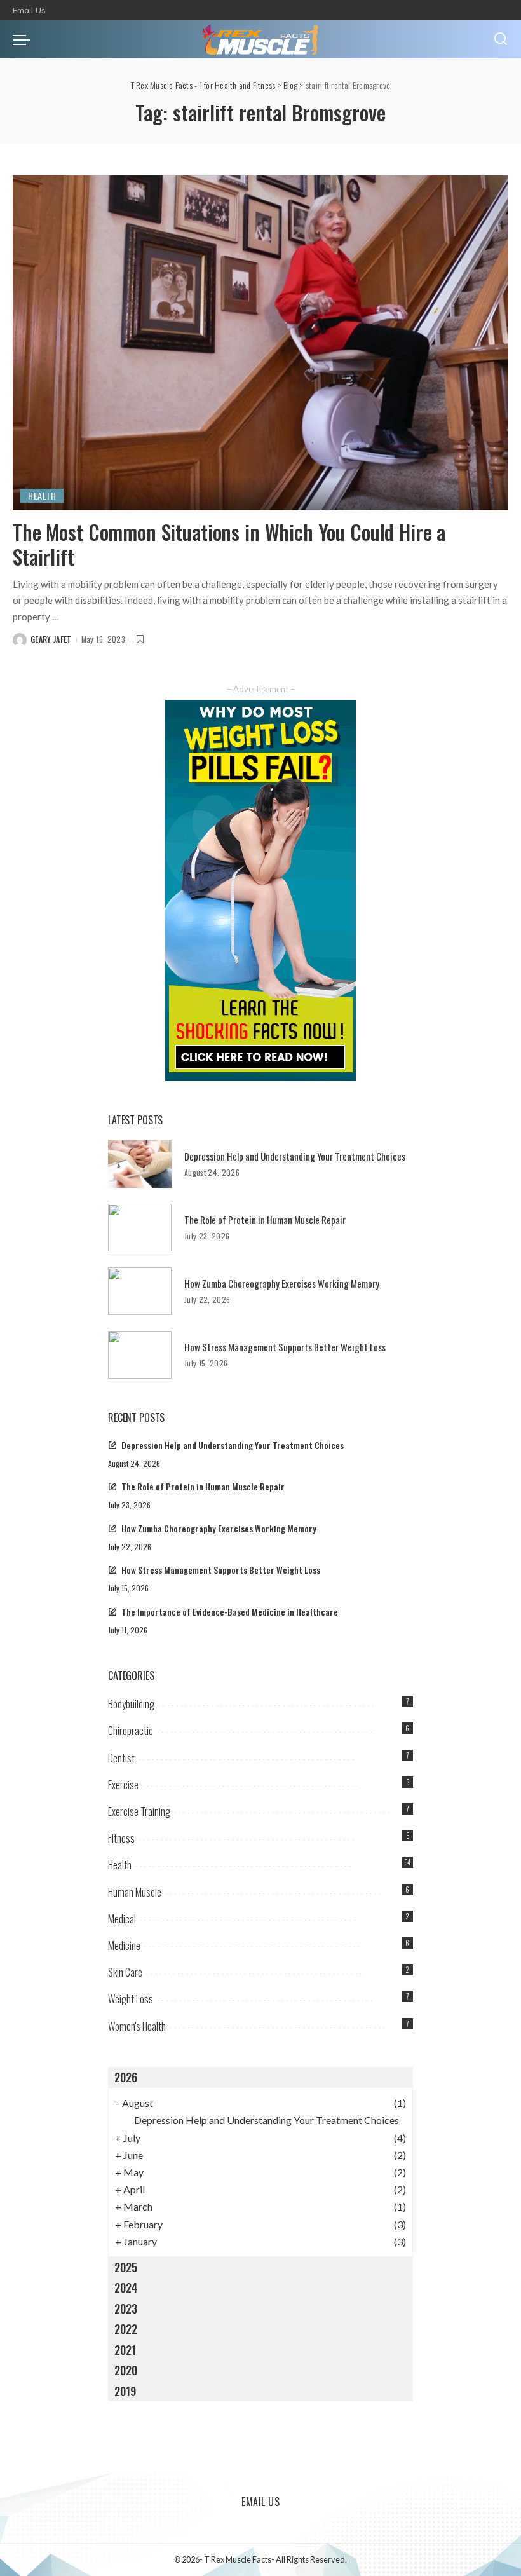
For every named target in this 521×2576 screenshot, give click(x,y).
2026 (126, 2077)
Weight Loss (131, 1999)
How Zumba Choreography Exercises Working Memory (282, 1283)
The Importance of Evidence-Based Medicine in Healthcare (230, 1612)
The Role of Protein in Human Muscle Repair (265, 1220)
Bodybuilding (131, 1704)
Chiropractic (131, 1731)
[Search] (501, 39)
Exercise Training (139, 1811)
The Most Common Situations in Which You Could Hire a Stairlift (229, 544)
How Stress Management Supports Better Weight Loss (285, 1347)
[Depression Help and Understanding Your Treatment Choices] (140, 1164)
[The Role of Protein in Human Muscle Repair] (140, 1228)
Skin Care (125, 1972)
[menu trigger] (25, 39)
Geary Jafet (51, 639)
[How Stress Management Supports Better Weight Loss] (140, 1355)
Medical (122, 1919)
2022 (126, 2329)
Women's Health (137, 2026)
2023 (126, 2308)
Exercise (123, 1785)
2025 (126, 2267)
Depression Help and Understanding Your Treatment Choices (295, 1156)
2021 (125, 2350)
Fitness (121, 1838)
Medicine (124, 1946)
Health (42, 495)
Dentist (121, 1758)
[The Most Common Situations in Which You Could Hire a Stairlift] (260, 343)
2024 (126, 2287)
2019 (125, 2391)
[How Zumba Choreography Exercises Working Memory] (140, 1291)
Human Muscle (135, 1892)
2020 (126, 2370)
